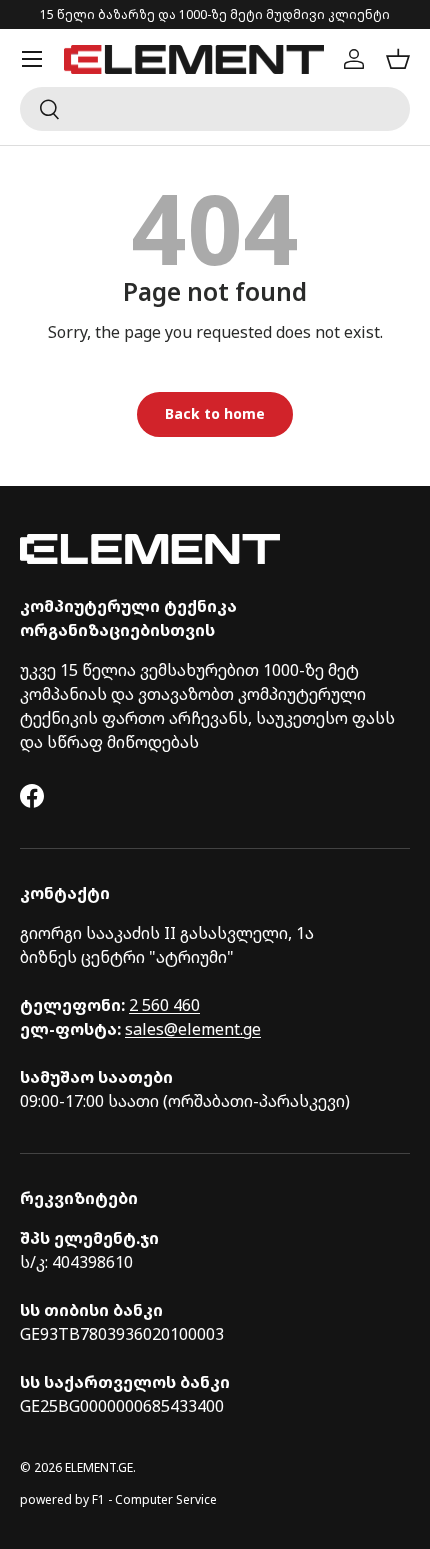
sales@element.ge (193, 1029)
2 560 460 (164, 1005)
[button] (398, 59)
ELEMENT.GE (99, 1467)
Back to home (215, 413)
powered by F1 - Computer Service (118, 1499)
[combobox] (215, 109)
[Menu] (32, 59)
